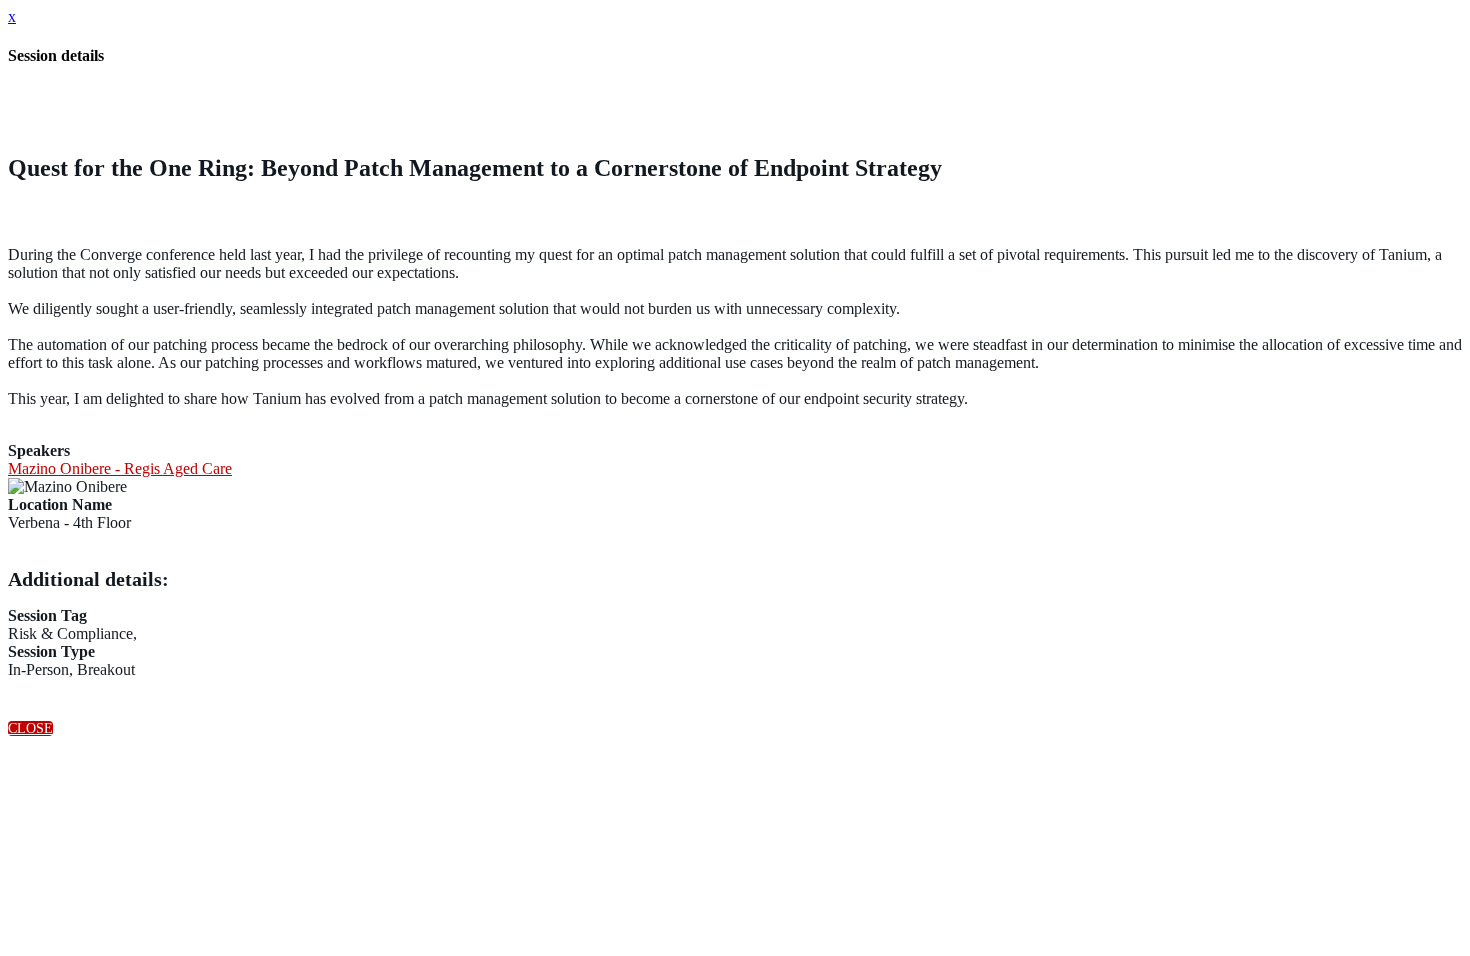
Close (30, 728)
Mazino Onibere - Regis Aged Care (120, 468)
